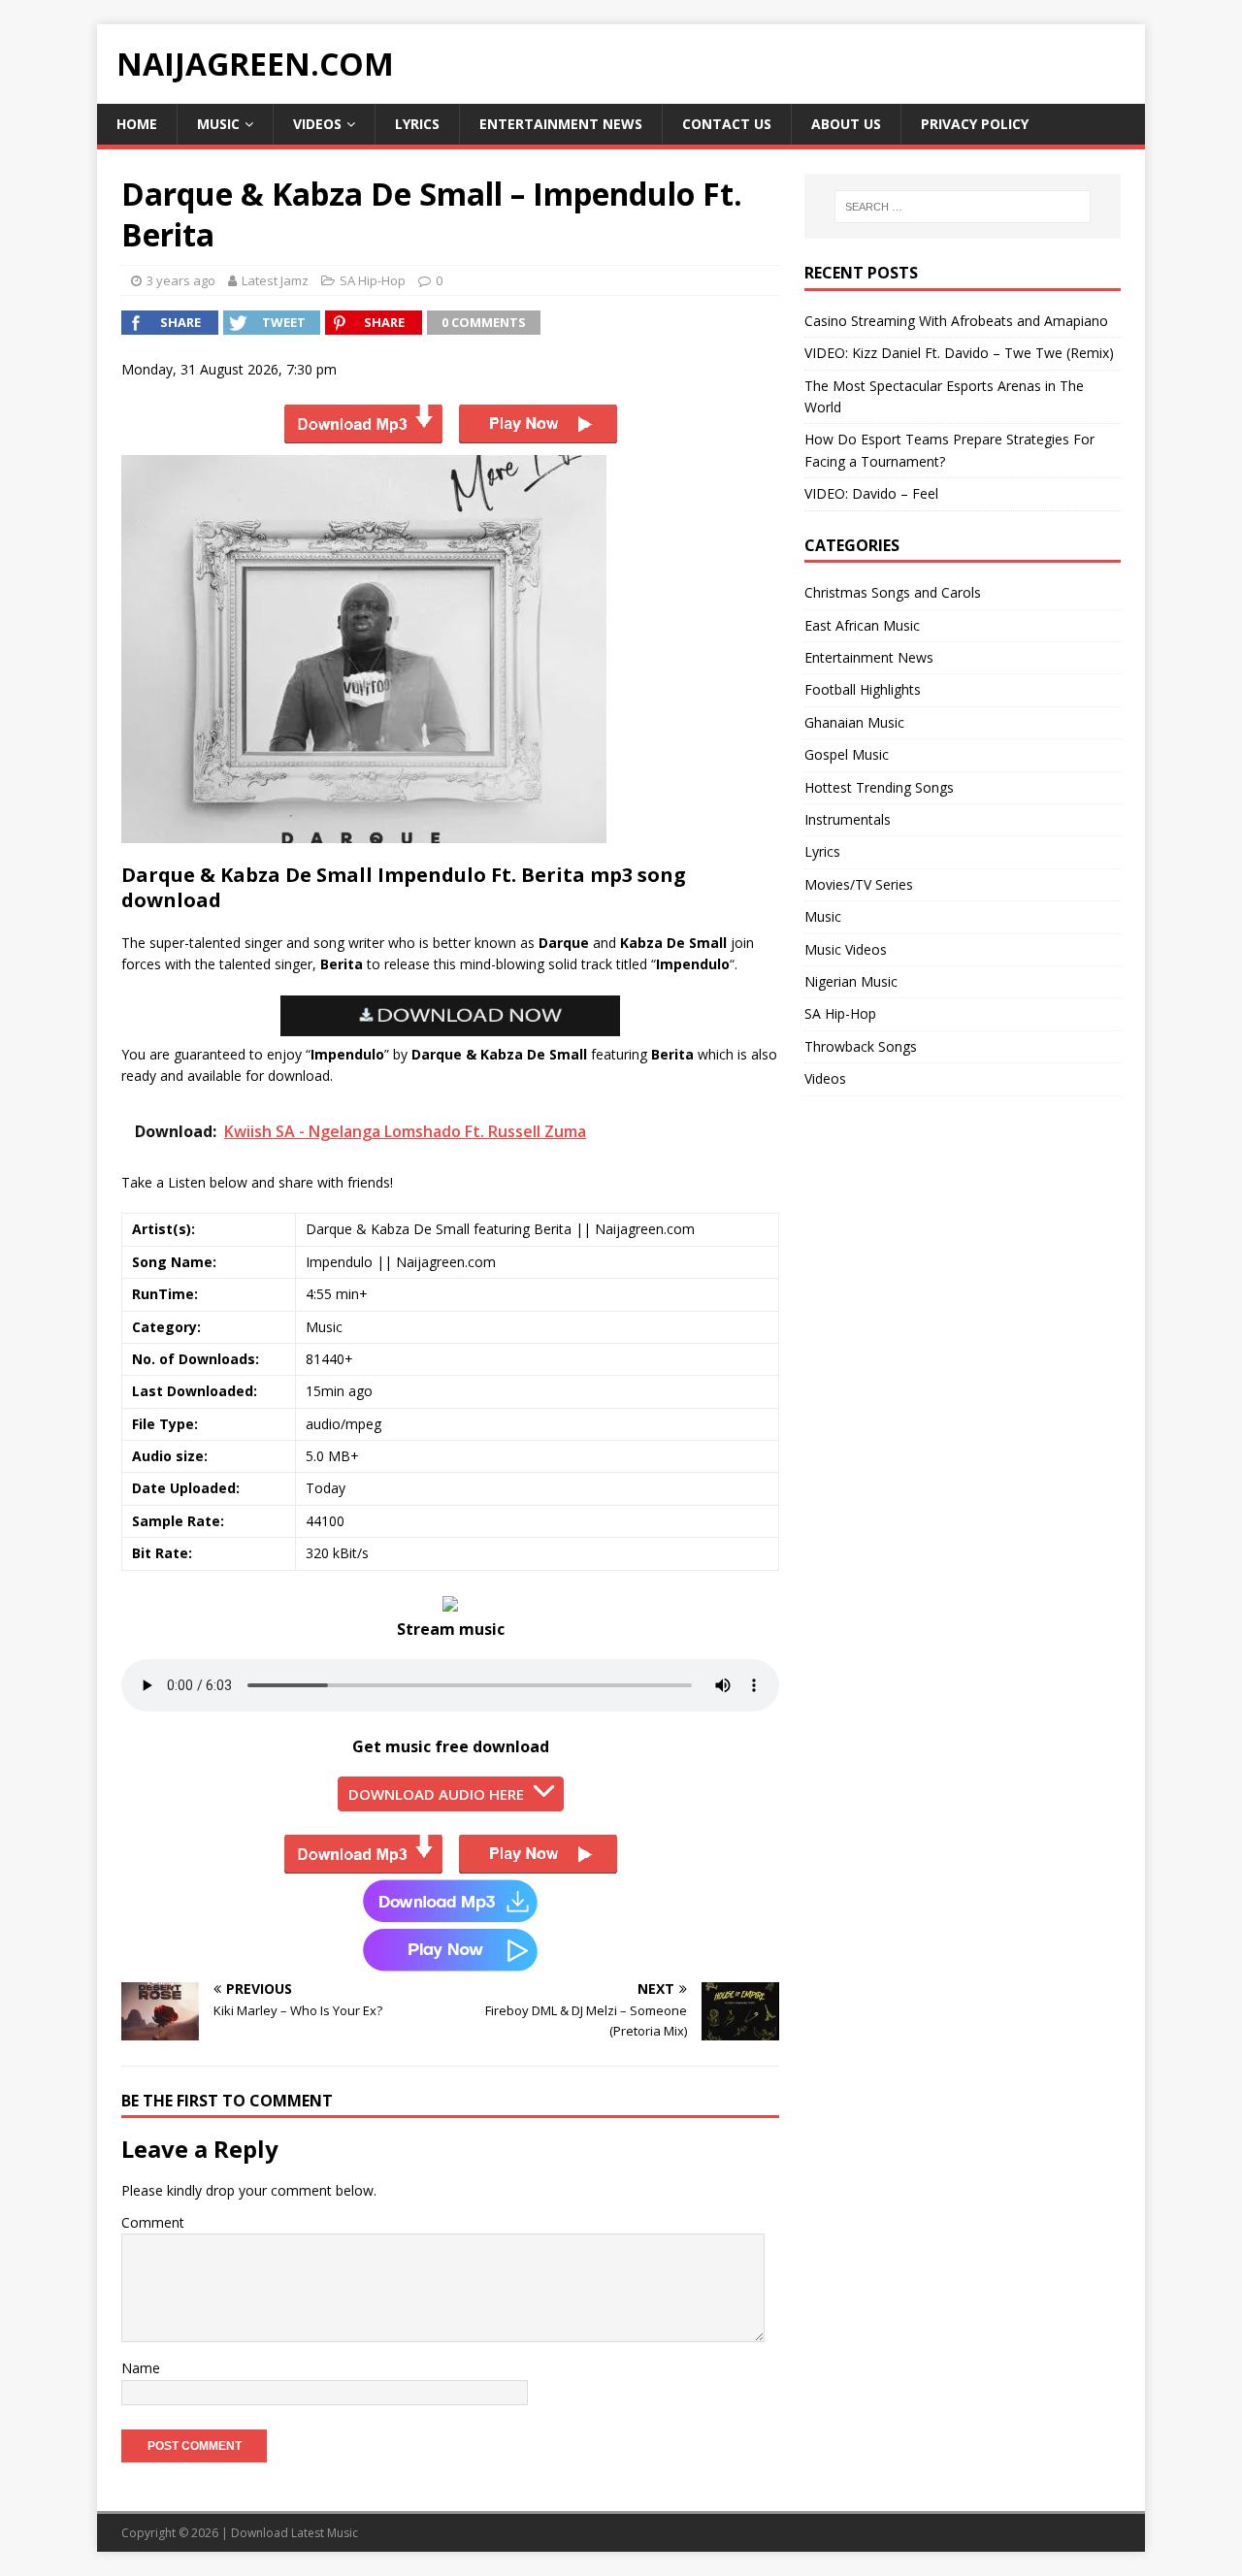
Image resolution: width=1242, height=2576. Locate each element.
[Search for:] (963, 207)
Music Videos (846, 949)
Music (218, 124)
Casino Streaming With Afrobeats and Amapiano (956, 321)
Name (141, 2368)
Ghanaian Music (854, 722)
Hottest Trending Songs (879, 787)
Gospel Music (847, 754)
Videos (317, 124)
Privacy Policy (975, 124)
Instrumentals (848, 819)
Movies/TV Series (859, 884)
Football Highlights (863, 689)
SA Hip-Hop (373, 280)
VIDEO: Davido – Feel (871, 493)
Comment (153, 2222)
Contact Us (727, 124)
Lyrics (417, 124)
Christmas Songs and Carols (893, 592)
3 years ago (181, 280)
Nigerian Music (851, 981)
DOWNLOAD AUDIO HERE (436, 1794)
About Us (846, 124)
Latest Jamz (275, 280)
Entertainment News (561, 124)
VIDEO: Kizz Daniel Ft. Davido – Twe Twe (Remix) (959, 353)
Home (137, 124)
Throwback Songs (861, 1046)
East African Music (862, 625)
